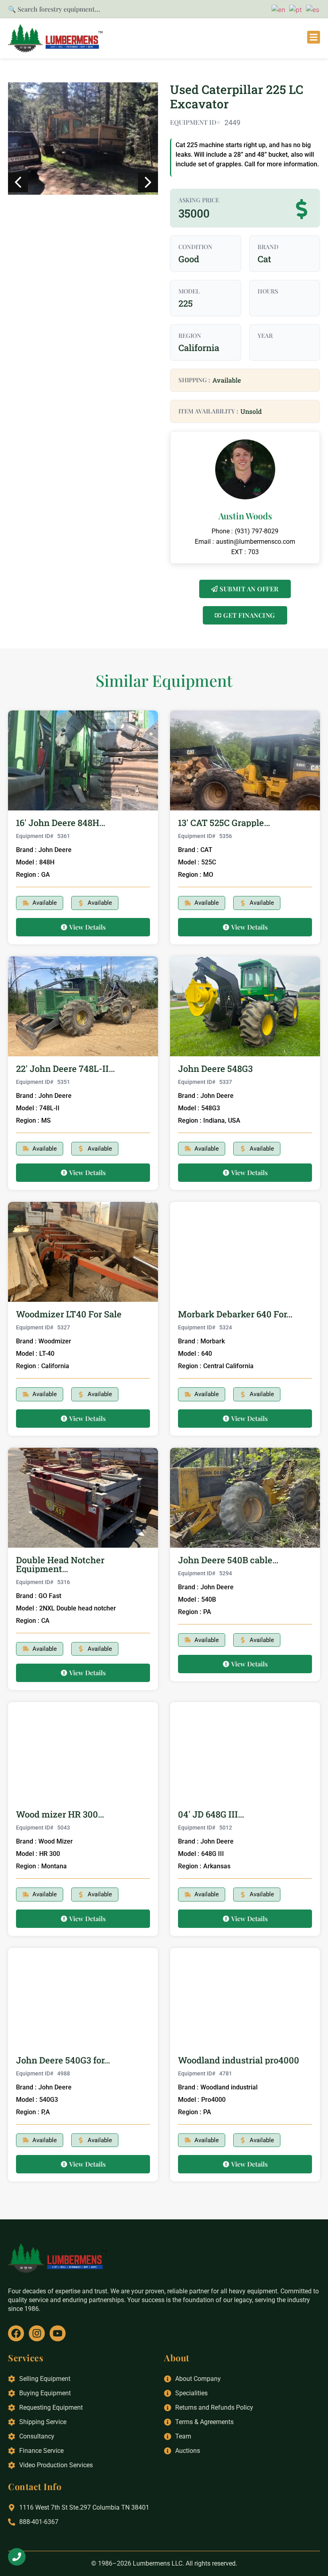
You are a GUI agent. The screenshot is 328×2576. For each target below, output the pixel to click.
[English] (277, 9)
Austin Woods (245, 516)
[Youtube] (58, 2333)
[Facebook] (16, 2333)
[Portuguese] (294, 9)
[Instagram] (37, 2333)
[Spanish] (311, 9)
